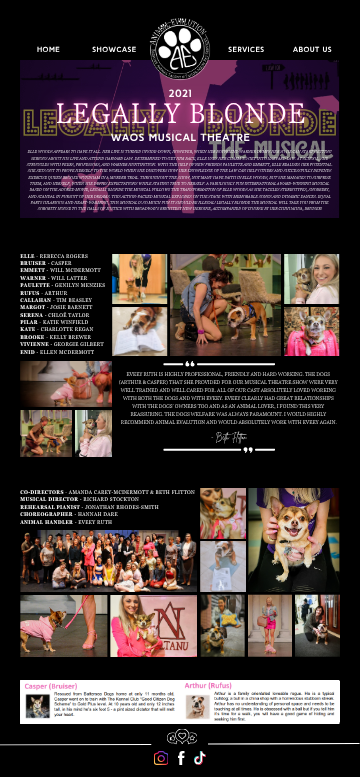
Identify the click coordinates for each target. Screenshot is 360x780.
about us (312, 50)
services (246, 50)
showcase (114, 50)
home (48, 50)
